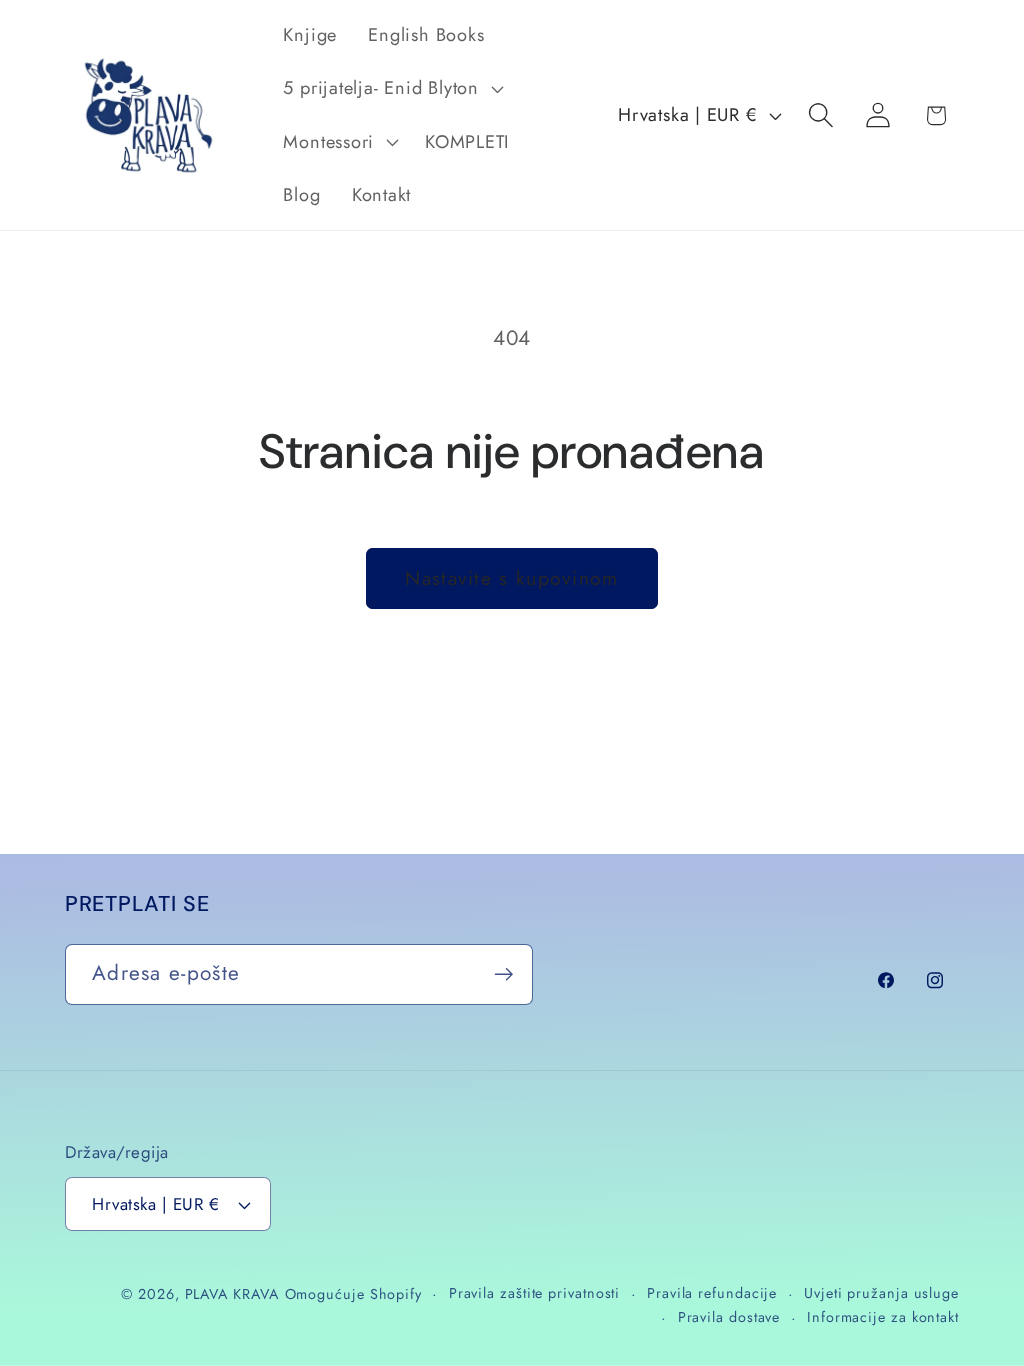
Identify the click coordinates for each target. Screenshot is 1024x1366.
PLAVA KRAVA (232, 1294)
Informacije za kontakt (883, 1317)
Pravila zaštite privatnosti (535, 1293)
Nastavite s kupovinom (511, 578)
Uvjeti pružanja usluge (881, 1293)
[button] (391, 89)
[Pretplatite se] (503, 974)
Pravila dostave (729, 1317)
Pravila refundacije (712, 1293)
